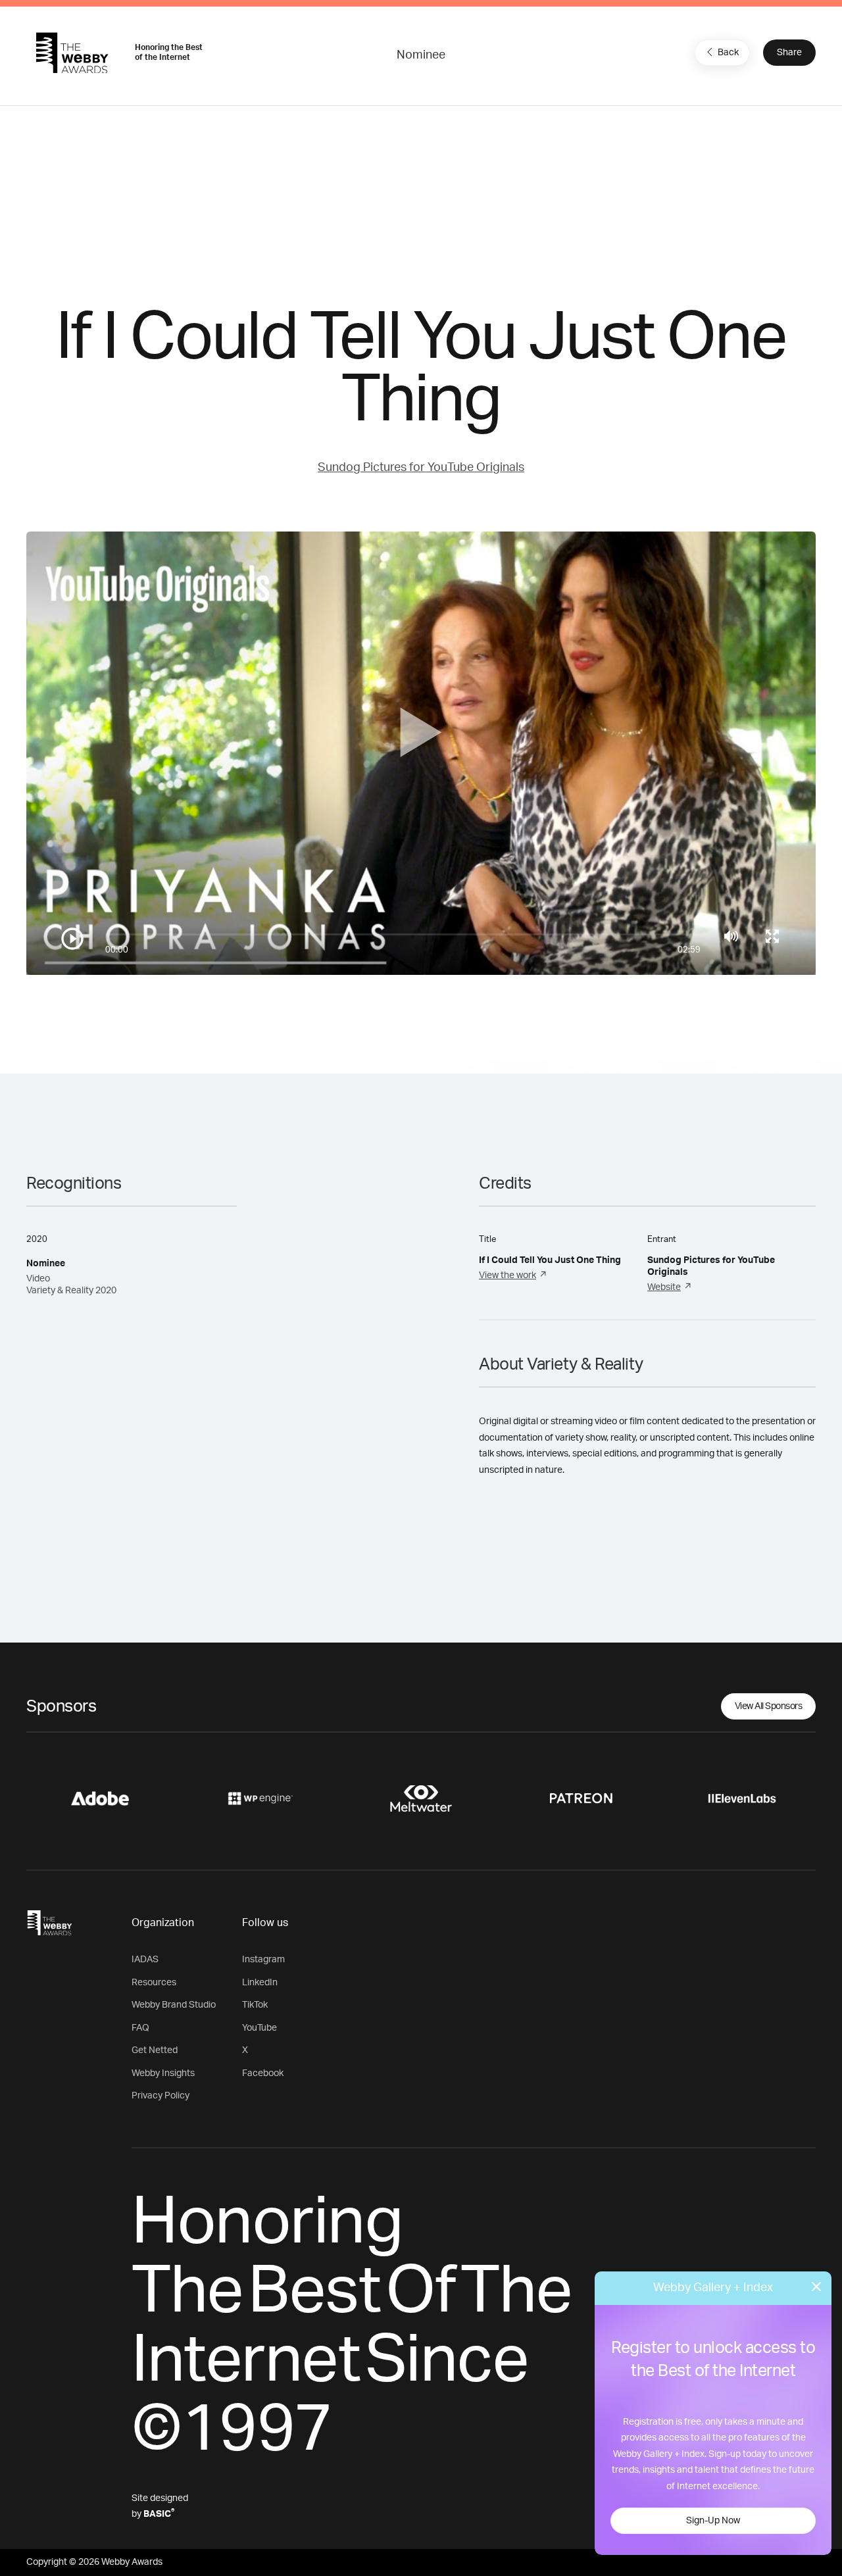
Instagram (263, 1960)
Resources (154, 1983)
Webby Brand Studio (174, 2005)
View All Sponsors (769, 1706)
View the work (508, 1276)
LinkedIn (260, 1983)
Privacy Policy (161, 2096)
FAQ (140, 2028)
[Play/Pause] (72, 939)
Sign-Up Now (713, 2521)
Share (789, 53)
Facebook (263, 2073)
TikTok (255, 2005)
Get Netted (155, 2050)
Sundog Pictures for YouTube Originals (421, 468)
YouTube (260, 2028)
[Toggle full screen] (772, 936)
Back (728, 53)
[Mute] (731, 936)
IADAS (145, 1960)
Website (664, 1287)
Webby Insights (163, 2073)
